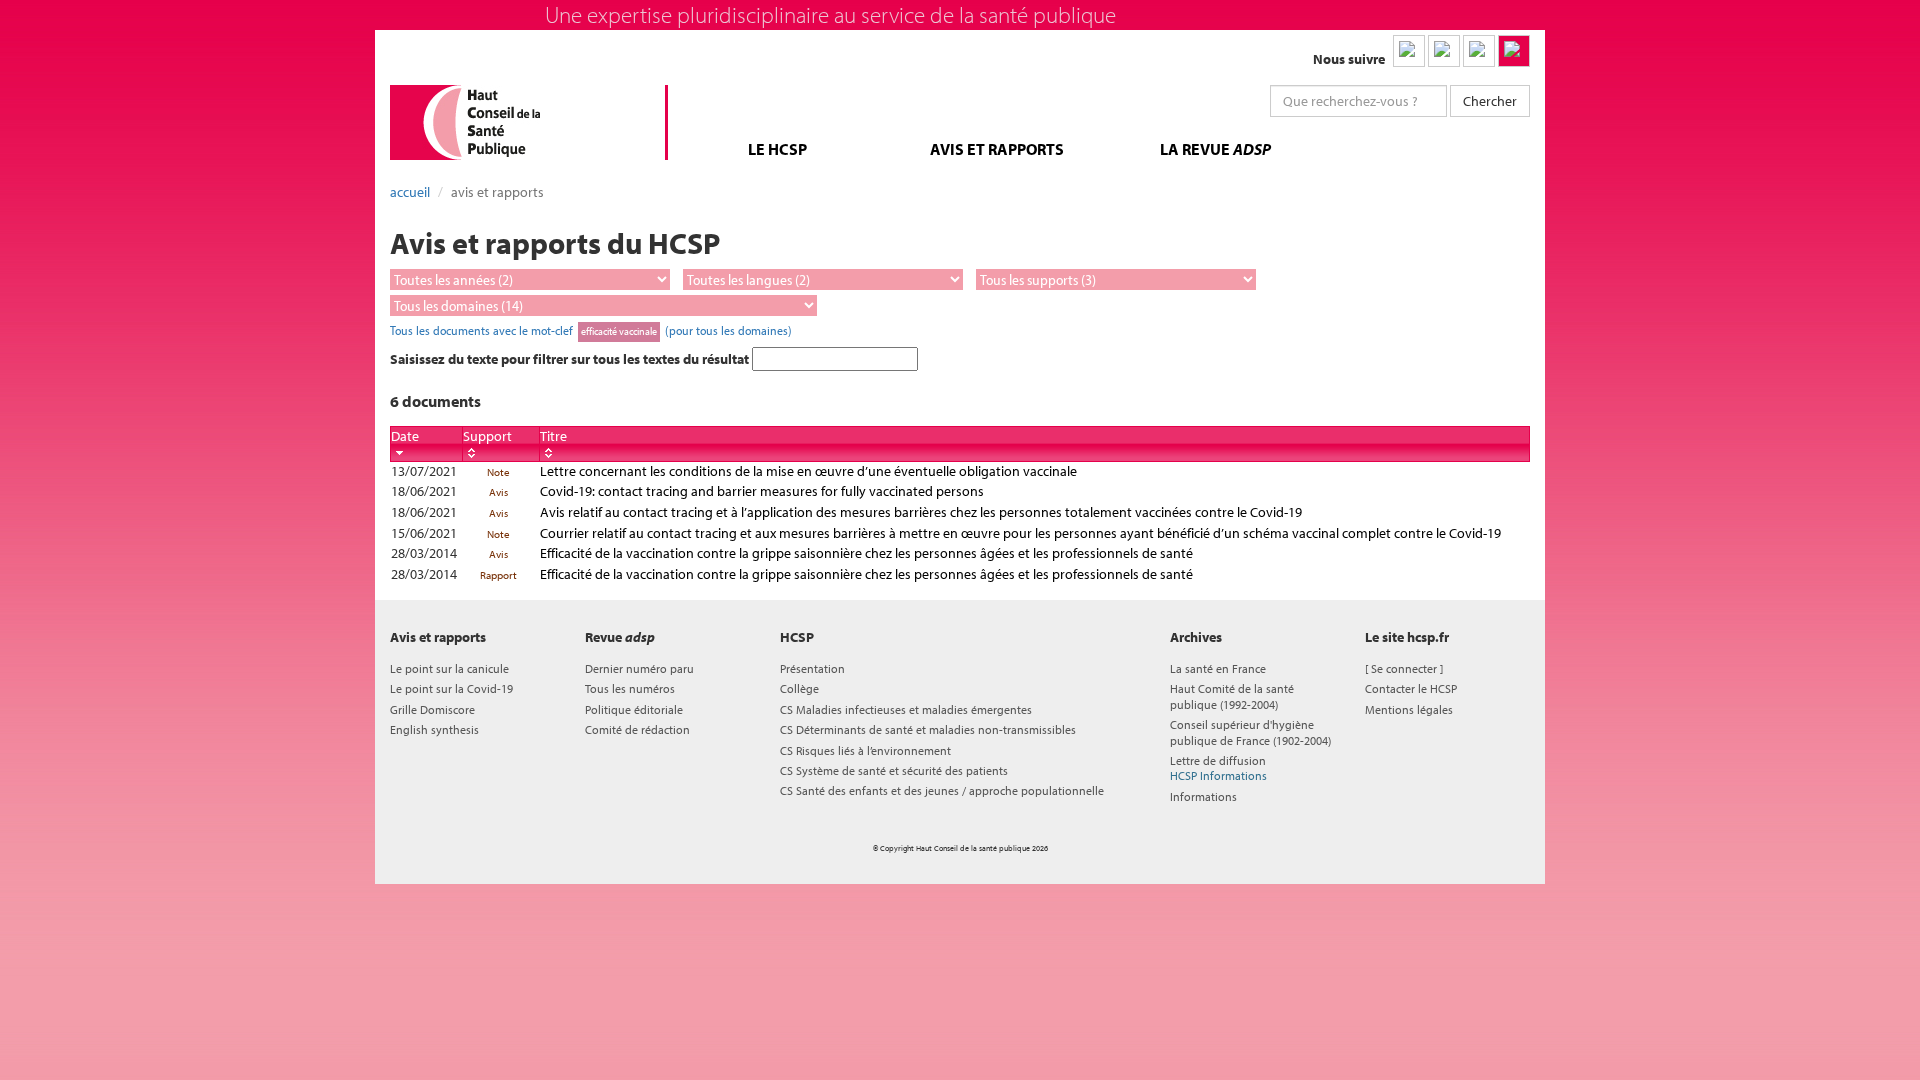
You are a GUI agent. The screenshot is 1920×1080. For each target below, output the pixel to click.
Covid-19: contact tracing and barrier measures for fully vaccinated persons (762, 491)
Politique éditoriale (634, 709)
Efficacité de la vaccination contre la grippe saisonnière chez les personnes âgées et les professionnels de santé (866, 553)
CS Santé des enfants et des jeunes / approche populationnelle (942, 790)
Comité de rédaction (637, 729)
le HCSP (777, 149)
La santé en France (1218, 668)
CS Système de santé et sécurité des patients (894, 770)
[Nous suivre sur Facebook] (1479, 51)
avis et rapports (997, 149)
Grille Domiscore (432, 709)
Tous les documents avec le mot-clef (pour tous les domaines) (591, 330)
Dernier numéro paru (639, 668)
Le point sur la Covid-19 (451, 688)
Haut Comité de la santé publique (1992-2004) (1232, 696)
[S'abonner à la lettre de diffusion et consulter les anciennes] (1514, 51)
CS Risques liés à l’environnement (865, 750)
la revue (1215, 149)
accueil (410, 192)
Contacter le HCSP (1411, 688)
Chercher (1490, 101)
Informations (1203, 796)
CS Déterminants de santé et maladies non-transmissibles (928, 729)
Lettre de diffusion (1218, 768)
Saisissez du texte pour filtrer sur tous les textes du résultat (571, 359)
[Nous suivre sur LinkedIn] (1409, 51)
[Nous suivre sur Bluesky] (1444, 51)
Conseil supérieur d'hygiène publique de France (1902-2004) (1250, 732)
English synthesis (434, 729)
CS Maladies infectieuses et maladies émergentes (906, 709)
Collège (799, 688)
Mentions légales (1409, 709)
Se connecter (1404, 668)
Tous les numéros (630, 688)
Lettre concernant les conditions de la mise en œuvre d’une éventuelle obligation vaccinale (808, 471)
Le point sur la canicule (449, 668)
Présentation (812, 668)
